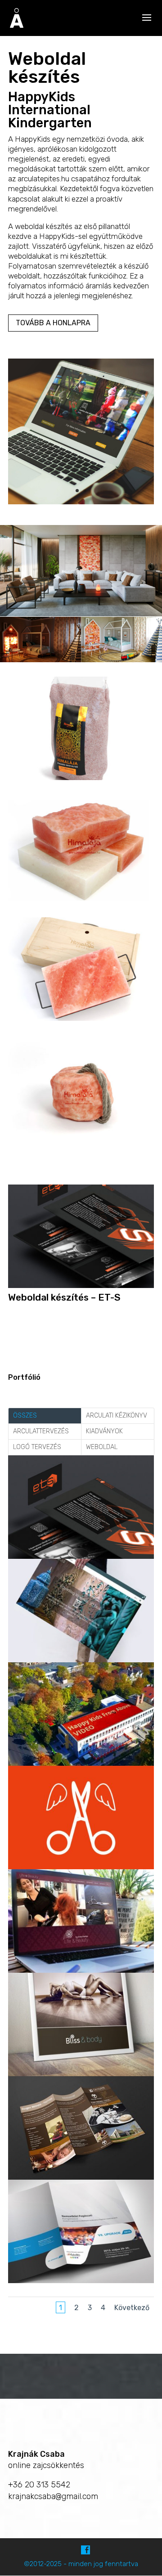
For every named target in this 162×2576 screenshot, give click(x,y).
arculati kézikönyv (117, 1416)
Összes (25, 1416)
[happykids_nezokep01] (81, 504)
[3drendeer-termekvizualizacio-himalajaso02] (81, 1021)
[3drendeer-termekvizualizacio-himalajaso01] (81, 1141)
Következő (132, 2308)
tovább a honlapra (53, 323)
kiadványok (104, 1431)
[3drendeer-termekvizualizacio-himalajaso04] (81, 901)
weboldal (102, 1447)
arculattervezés (41, 1431)
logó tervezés (37, 1447)
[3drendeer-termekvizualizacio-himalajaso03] (81, 780)
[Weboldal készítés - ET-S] (81, 1288)
